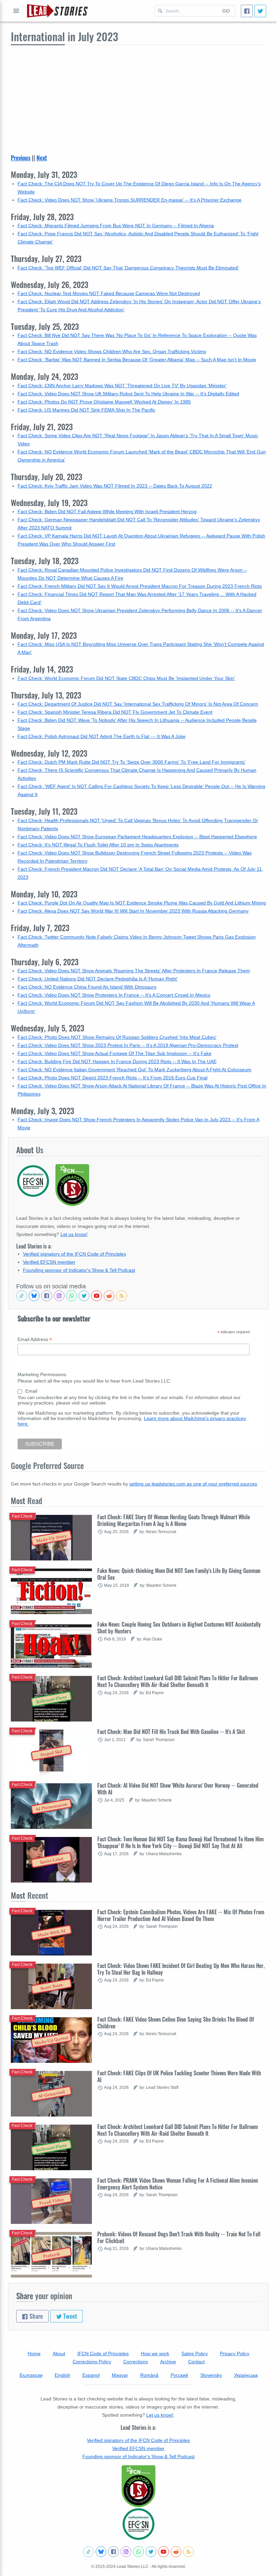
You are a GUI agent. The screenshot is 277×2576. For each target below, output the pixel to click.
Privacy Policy (235, 2354)
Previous (21, 158)
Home (34, 2354)
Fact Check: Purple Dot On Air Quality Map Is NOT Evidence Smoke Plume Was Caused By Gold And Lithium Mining (142, 903)
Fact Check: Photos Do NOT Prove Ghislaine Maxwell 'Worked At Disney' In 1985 (104, 402)
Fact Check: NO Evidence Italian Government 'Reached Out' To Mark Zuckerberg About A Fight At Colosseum (134, 1070)
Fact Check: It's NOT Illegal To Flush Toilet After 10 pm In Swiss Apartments (98, 845)
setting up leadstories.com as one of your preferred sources (193, 1484)
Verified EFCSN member (49, 1262)
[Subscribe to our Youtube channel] (97, 1296)
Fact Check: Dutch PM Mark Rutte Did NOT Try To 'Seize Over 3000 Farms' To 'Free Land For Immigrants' (132, 762)
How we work (155, 2354)
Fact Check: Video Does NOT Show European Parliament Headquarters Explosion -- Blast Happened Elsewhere (137, 837)
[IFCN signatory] (138, 2486)
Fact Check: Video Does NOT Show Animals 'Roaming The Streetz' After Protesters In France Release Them (134, 971)
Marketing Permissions (42, 1374)
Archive (168, 2362)
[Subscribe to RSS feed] (122, 1296)
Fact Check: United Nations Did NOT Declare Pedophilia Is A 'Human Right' (98, 979)
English (62, 2375)
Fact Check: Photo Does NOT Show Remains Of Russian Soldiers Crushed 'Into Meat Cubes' (117, 1037)
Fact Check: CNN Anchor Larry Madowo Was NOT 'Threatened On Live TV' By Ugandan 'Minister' (122, 386)
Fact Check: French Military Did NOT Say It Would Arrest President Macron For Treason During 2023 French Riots (140, 586)
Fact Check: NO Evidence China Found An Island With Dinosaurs (87, 987)
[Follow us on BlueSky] (34, 1296)
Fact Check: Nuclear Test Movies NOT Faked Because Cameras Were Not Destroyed (109, 293)
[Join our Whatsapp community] (72, 1296)
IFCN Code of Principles (103, 2354)
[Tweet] (260, 11)
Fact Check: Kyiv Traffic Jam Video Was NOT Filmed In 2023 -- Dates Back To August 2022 (115, 486)
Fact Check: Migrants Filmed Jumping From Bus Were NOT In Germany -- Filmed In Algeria (116, 226)
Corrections (136, 2362)
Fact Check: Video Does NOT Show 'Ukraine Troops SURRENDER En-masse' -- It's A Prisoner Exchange (130, 200)
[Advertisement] (138, 96)
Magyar (120, 2375)
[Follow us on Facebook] (47, 1296)
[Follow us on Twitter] (84, 1296)
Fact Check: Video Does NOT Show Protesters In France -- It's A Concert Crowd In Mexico (114, 995)
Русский (179, 2375)
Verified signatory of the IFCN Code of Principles (74, 1254)
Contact (196, 2362)
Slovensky (211, 2375)
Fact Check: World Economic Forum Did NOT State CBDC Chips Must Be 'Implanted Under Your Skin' (126, 678)
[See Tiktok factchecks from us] (22, 1296)
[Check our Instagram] (59, 1296)
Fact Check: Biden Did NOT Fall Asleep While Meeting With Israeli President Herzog (107, 511)
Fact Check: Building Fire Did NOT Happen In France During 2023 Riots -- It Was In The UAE (117, 1061)
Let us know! (74, 1234)
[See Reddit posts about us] (109, 1296)
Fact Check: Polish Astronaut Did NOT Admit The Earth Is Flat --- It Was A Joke (102, 736)
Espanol (91, 2375)
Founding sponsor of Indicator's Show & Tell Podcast (79, 1270)
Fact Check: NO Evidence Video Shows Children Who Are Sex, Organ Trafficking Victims (112, 351)
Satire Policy (195, 2354)
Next (42, 158)
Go (226, 11)
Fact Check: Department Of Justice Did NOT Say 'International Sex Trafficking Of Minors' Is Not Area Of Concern (138, 704)
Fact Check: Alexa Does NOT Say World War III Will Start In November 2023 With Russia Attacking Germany (133, 911)
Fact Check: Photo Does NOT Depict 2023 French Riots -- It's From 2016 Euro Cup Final (112, 1078)
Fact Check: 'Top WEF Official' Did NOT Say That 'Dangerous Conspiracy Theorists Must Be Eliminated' (128, 268)
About (59, 2354)
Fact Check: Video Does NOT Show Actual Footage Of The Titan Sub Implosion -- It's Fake (115, 1053)
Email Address (35, 1339)
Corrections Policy (92, 2362)
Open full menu (16, 11)
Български (31, 2375)
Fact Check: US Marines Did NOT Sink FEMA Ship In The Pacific (86, 410)
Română (149, 2375)
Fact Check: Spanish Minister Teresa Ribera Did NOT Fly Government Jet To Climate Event (115, 712)
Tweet (69, 2316)
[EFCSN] (138, 2524)
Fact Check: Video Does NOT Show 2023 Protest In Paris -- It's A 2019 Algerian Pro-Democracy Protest (128, 1045)
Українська (246, 2375)
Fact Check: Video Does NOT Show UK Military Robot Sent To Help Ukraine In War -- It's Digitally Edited (128, 394)
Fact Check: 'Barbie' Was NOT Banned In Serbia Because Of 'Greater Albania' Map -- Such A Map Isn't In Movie (137, 360)
